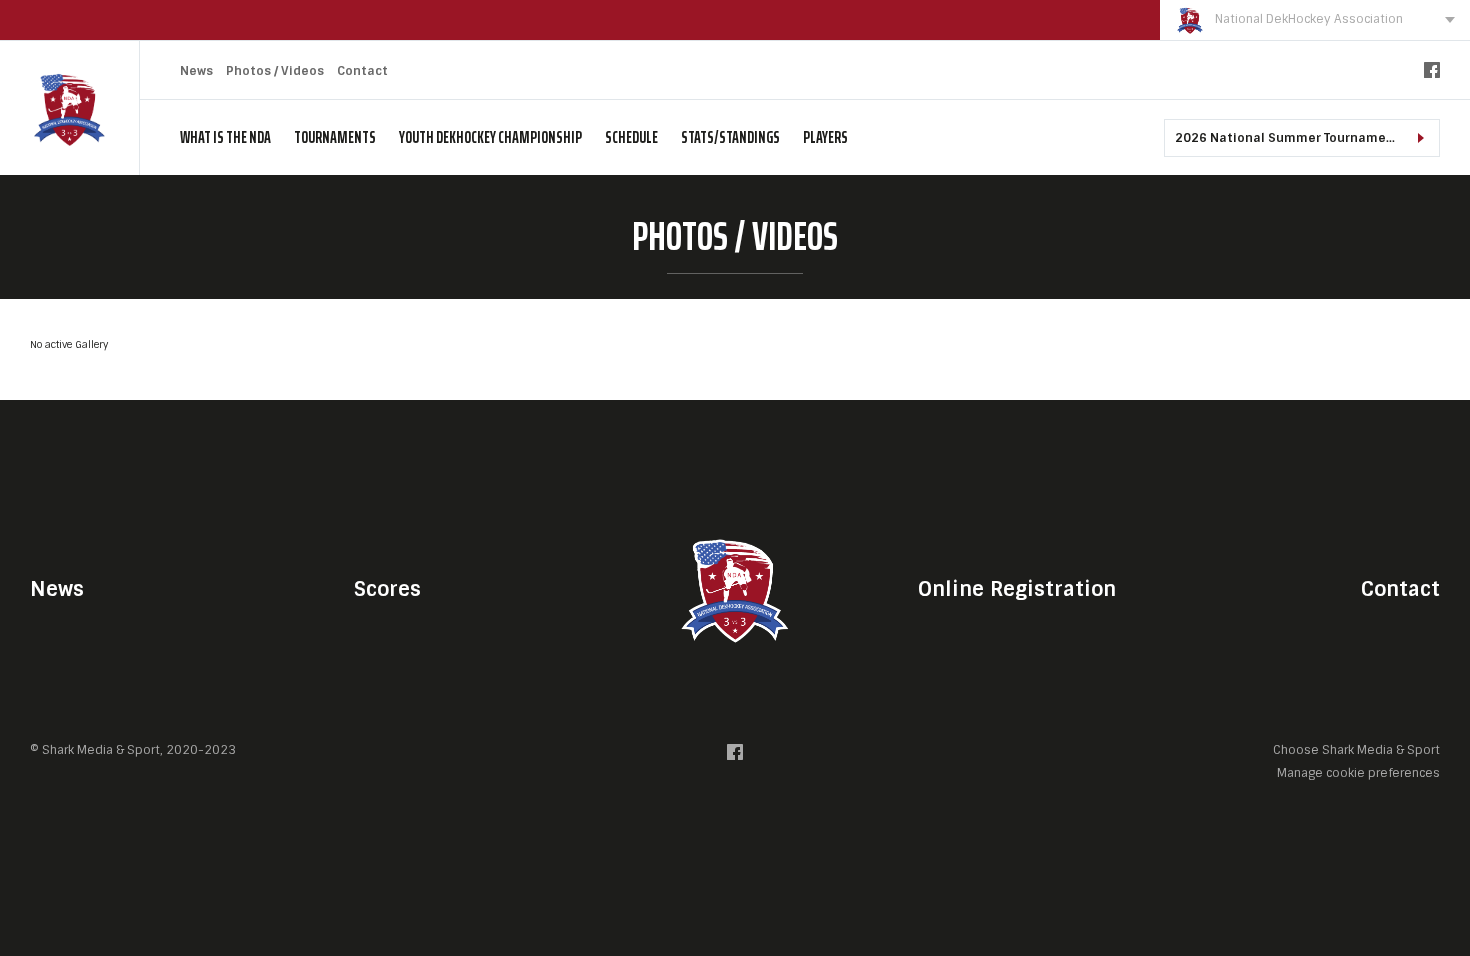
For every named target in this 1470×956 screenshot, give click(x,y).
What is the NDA (225, 137)
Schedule (631, 137)
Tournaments (335, 137)
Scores (387, 589)
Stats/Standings (730, 137)
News (196, 71)
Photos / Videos (275, 71)
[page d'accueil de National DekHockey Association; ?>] (735, 588)
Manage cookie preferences (1358, 772)
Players (825, 137)
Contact (362, 71)
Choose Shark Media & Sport (1356, 750)
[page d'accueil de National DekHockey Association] (70, 108)
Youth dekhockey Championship (490, 137)
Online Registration (1017, 589)
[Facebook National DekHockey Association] (1432, 74)
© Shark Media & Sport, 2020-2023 (133, 750)
